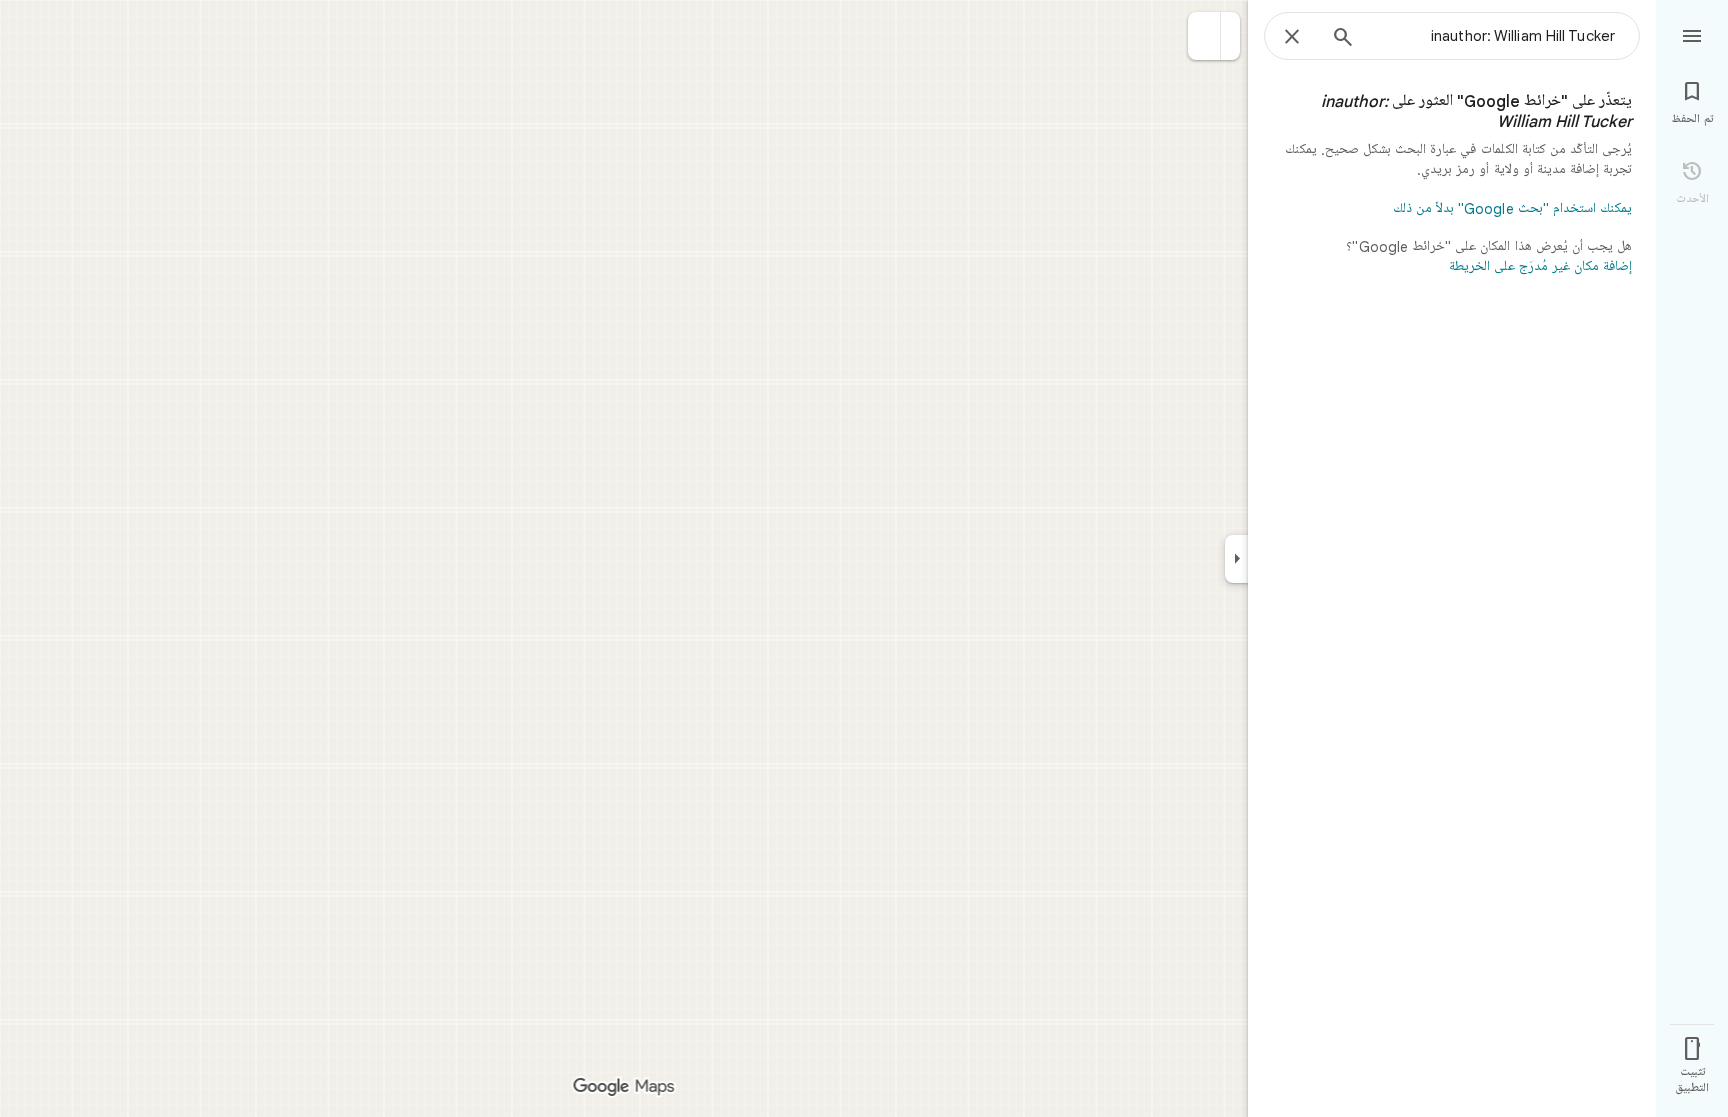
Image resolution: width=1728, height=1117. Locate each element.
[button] (1204, 36)
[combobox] (1493, 36)
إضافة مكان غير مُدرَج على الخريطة (1540, 267)
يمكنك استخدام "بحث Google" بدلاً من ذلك (1512, 209)
